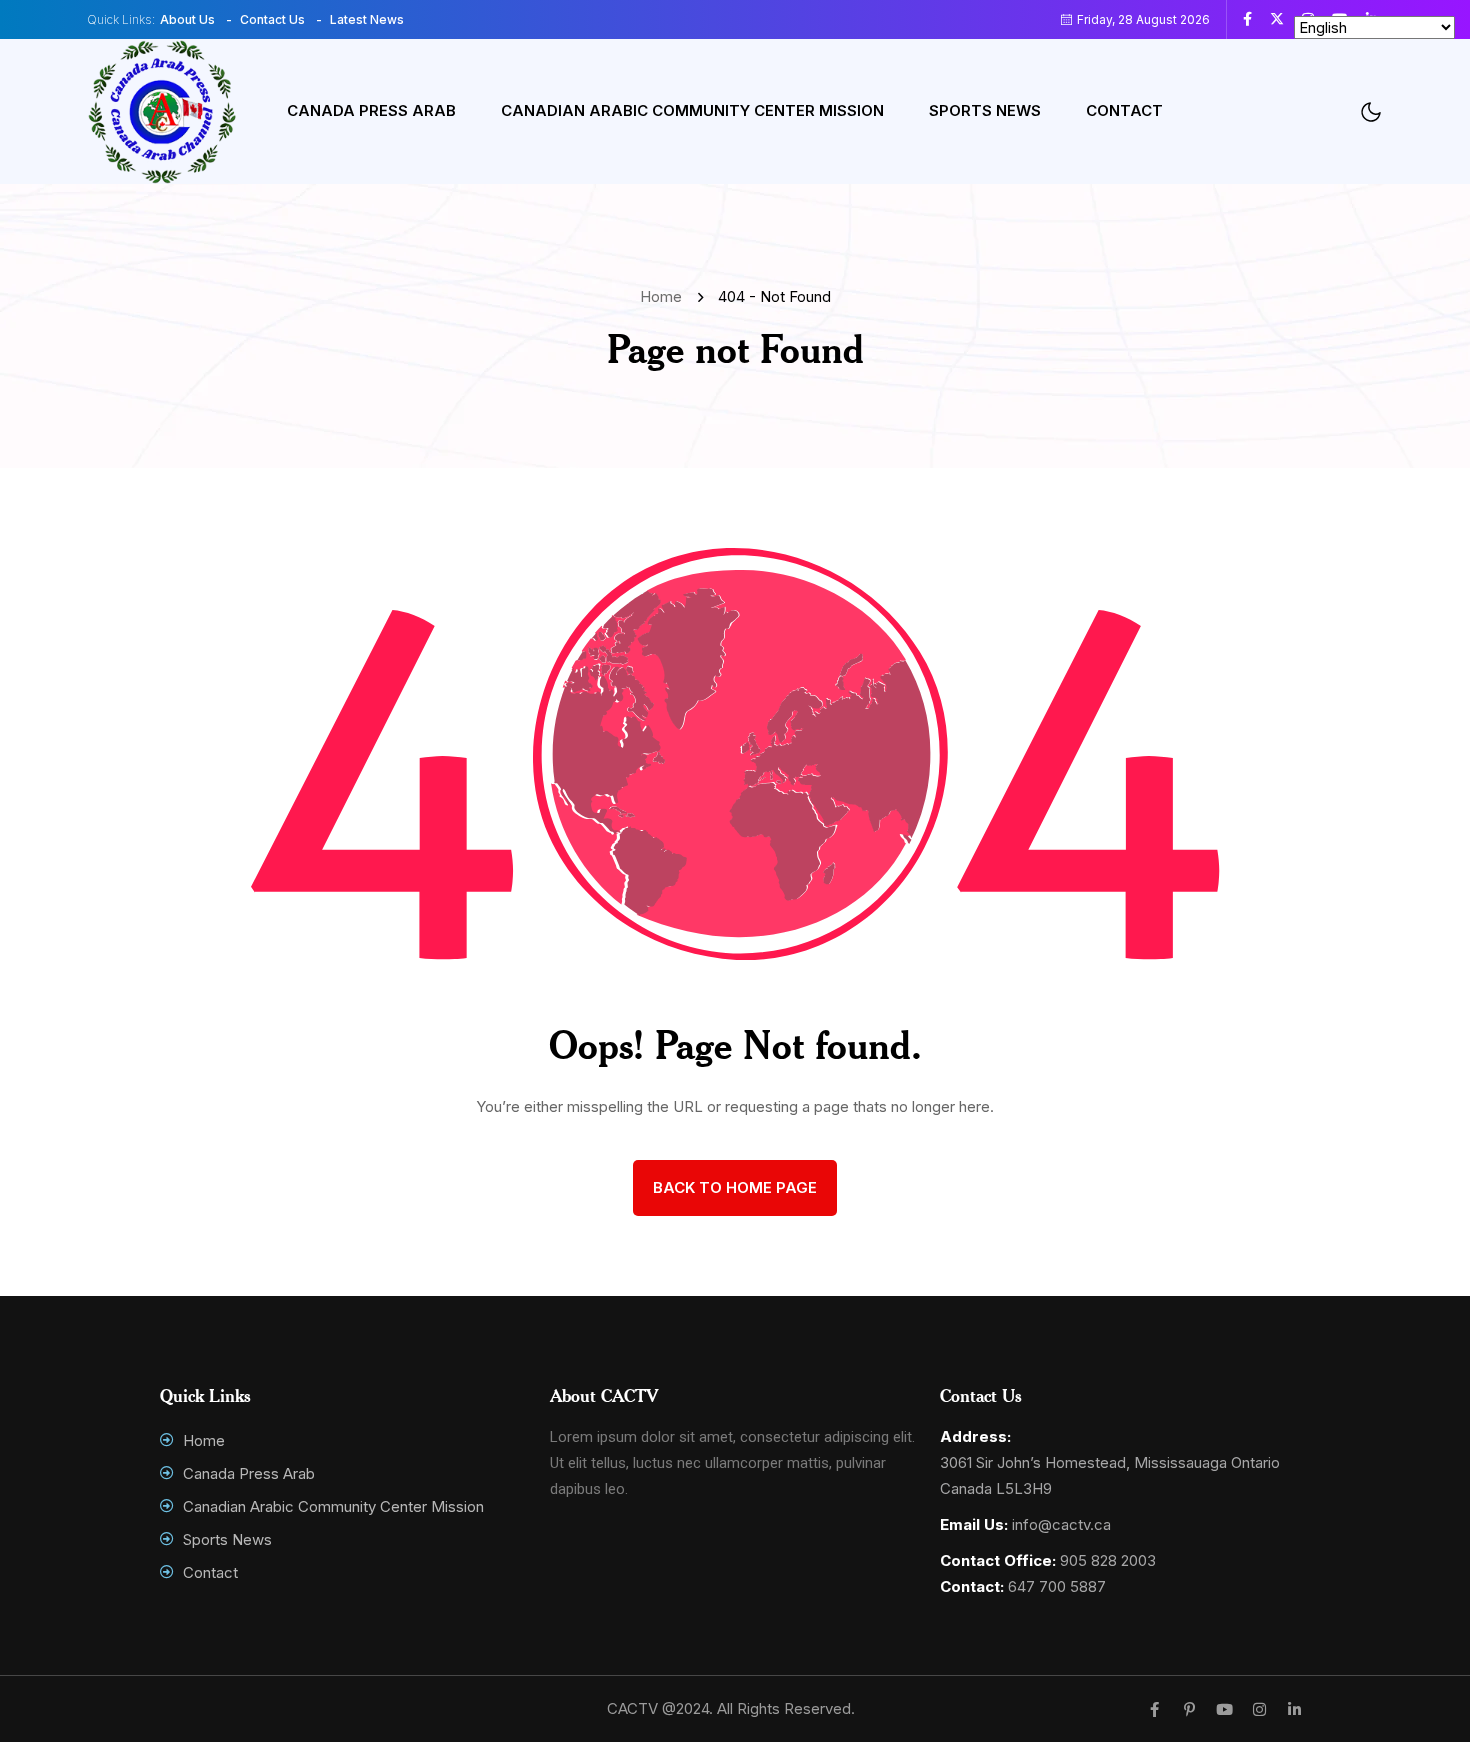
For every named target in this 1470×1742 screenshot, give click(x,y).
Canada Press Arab (371, 110)
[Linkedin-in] (1294, 1709)
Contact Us (272, 19)
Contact (1124, 110)
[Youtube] (1224, 1709)
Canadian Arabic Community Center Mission (692, 110)
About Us (187, 19)
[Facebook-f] (1154, 1709)
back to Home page (735, 1187)
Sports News (985, 110)
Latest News (367, 19)
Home (665, 296)
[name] (1255, 19)
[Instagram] (1259, 1709)
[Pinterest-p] (1189, 1709)
